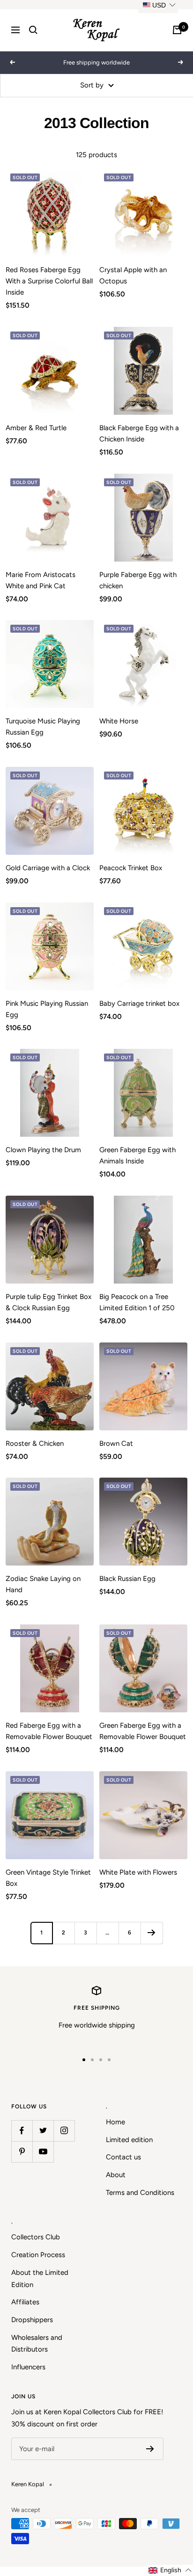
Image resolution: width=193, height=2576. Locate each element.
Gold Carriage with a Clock (48, 868)
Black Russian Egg (127, 1579)
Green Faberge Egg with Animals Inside (137, 1155)
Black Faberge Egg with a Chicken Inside (139, 433)
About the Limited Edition (40, 2279)
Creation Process (38, 2255)
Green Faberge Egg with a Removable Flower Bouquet (143, 1731)
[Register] (150, 2449)
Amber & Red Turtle (36, 428)
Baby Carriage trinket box (139, 1003)
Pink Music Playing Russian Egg (47, 1009)
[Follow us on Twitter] (43, 2131)
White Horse (119, 721)
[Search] (33, 30)
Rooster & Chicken (35, 1443)
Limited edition (129, 2140)
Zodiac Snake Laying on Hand (43, 1584)
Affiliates (25, 2302)
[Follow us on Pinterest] (22, 2152)
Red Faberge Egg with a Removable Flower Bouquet (49, 1731)
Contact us (123, 2157)
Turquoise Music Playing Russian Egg (43, 727)
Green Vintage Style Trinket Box (48, 1878)
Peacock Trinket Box (131, 868)
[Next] (152, 1933)
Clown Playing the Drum (43, 1150)
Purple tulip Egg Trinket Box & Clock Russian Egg (48, 1302)
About (116, 2175)
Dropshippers (32, 2320)
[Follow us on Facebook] (22, 2131)
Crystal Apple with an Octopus (133, 275)
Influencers (28, 2367)
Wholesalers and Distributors (37, 2344)
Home (115, 2122)
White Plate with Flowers (138, 1872)
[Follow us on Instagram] (64, 2131)
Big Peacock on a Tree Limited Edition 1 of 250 (137, 1302)
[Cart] (177, 30)
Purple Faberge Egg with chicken (138, 580)
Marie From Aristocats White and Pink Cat (41, 580)
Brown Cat (116, 1443)
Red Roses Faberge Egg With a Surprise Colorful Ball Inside (49, 281)
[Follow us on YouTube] (43, 2152)
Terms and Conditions (140, 2193)
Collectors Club (36, 2237)
